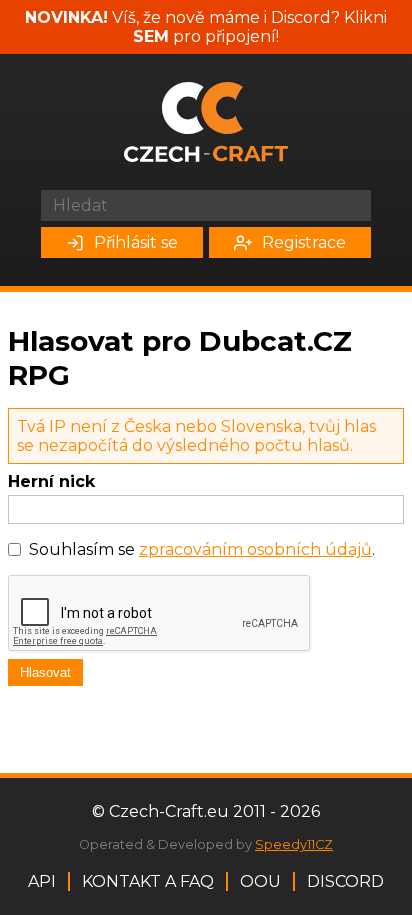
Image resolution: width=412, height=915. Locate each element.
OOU (260, 881)
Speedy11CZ (294, 844)
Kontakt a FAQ (148, 881)
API (42, 881)
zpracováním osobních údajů (255, 549)
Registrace (304, 242)
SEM (151, 36)
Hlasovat (45, 672)
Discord (345, 881)
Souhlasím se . (202, 549)
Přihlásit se (136, 242)
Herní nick (51, 481)
